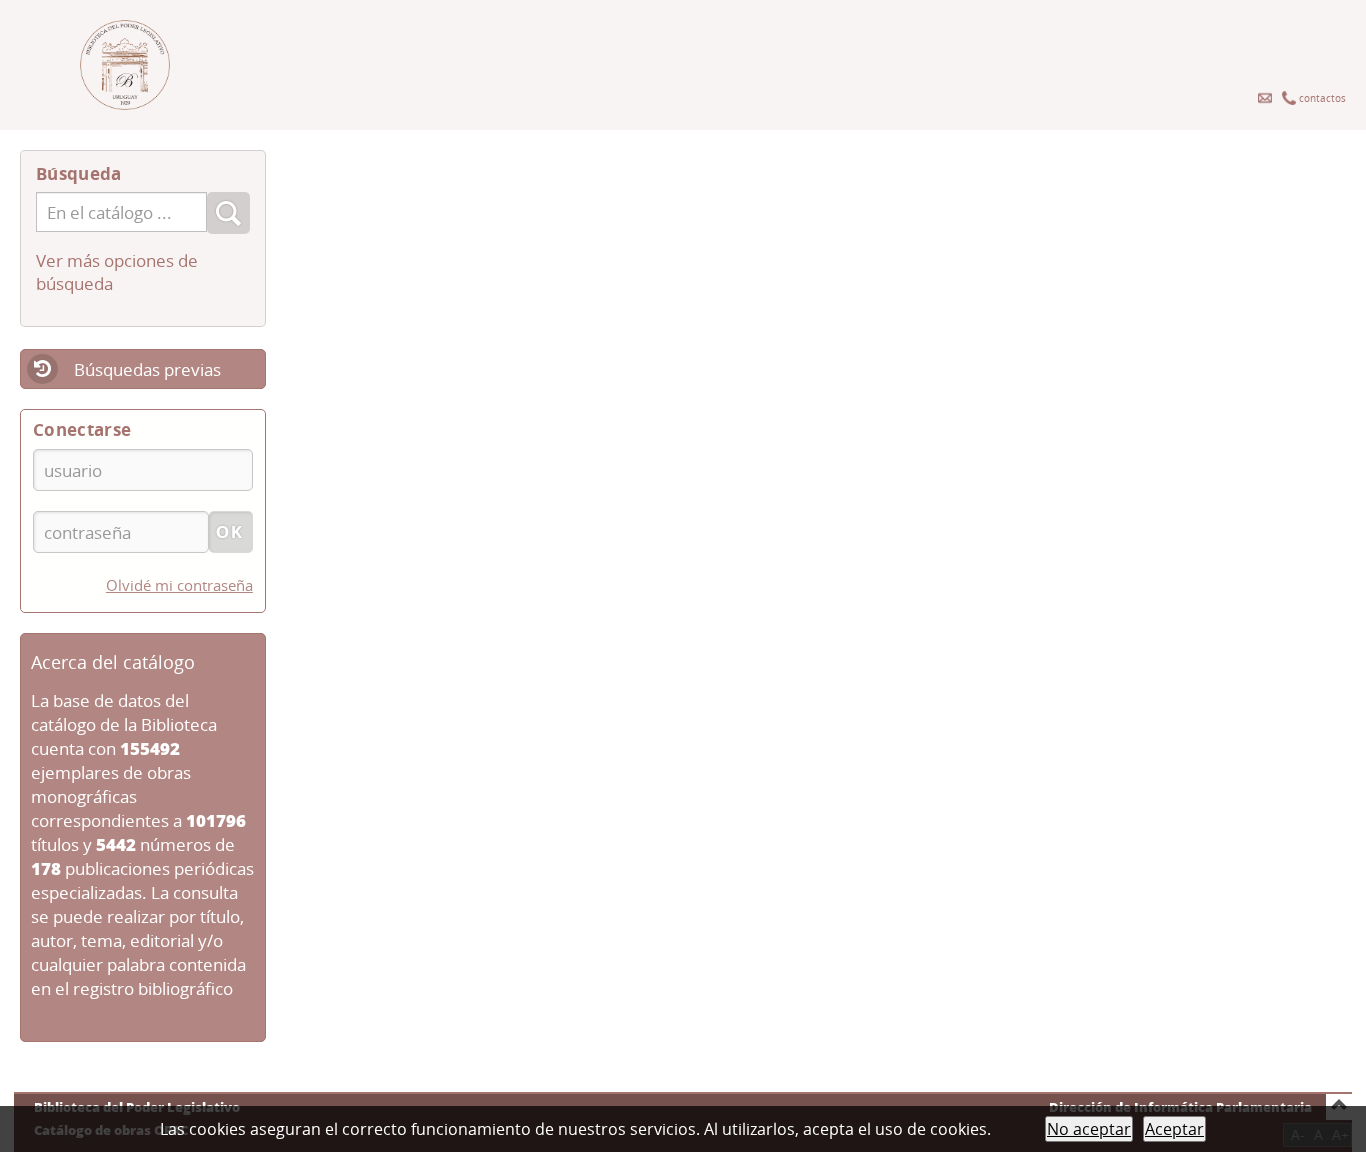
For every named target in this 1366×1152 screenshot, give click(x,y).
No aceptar (1089, 1129)
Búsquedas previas (147, 369)
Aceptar (1174, 1129)
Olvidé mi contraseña (179, 585)
